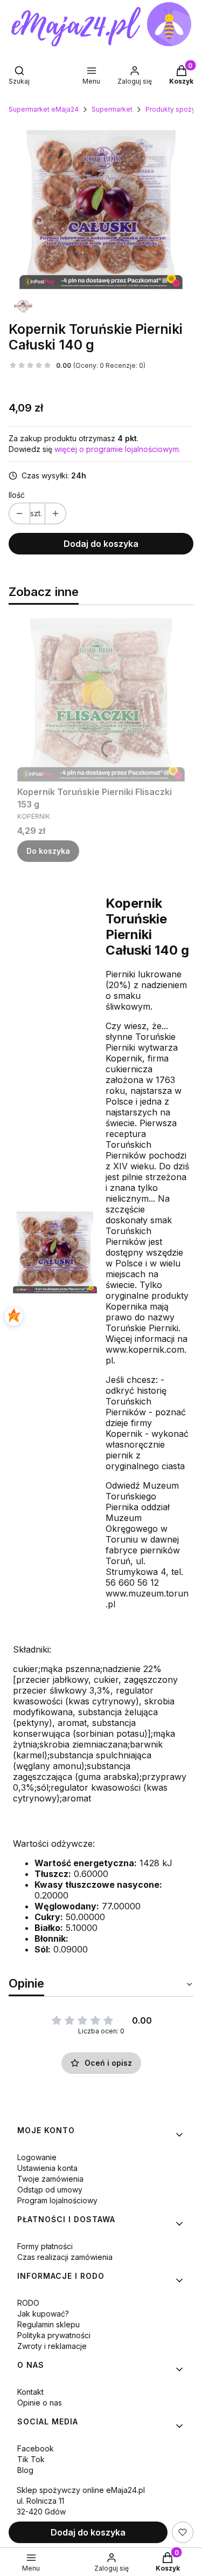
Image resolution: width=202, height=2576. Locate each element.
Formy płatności (45, 2246)
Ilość (17, 495)
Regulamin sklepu (48, 2324)
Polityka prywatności (54, 2335)
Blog (25, 2470)
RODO (28, 2303)
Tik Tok (31, 2459)
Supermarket (112, 109)
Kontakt (30, 2392)
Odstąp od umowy (50, 2190)
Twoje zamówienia (50, 2179)
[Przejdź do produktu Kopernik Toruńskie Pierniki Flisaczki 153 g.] (101, 698)
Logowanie (37, 2157)
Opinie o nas (40, 2403)
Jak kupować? (43, 2314)
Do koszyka (48, 851)
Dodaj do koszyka (101, 544)
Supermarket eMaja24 (44, 109)
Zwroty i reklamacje (52, 2346)
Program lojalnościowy (57, 2200)
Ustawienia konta (47, 2168)
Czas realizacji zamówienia (65, 2257)
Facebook (36, 2448)
